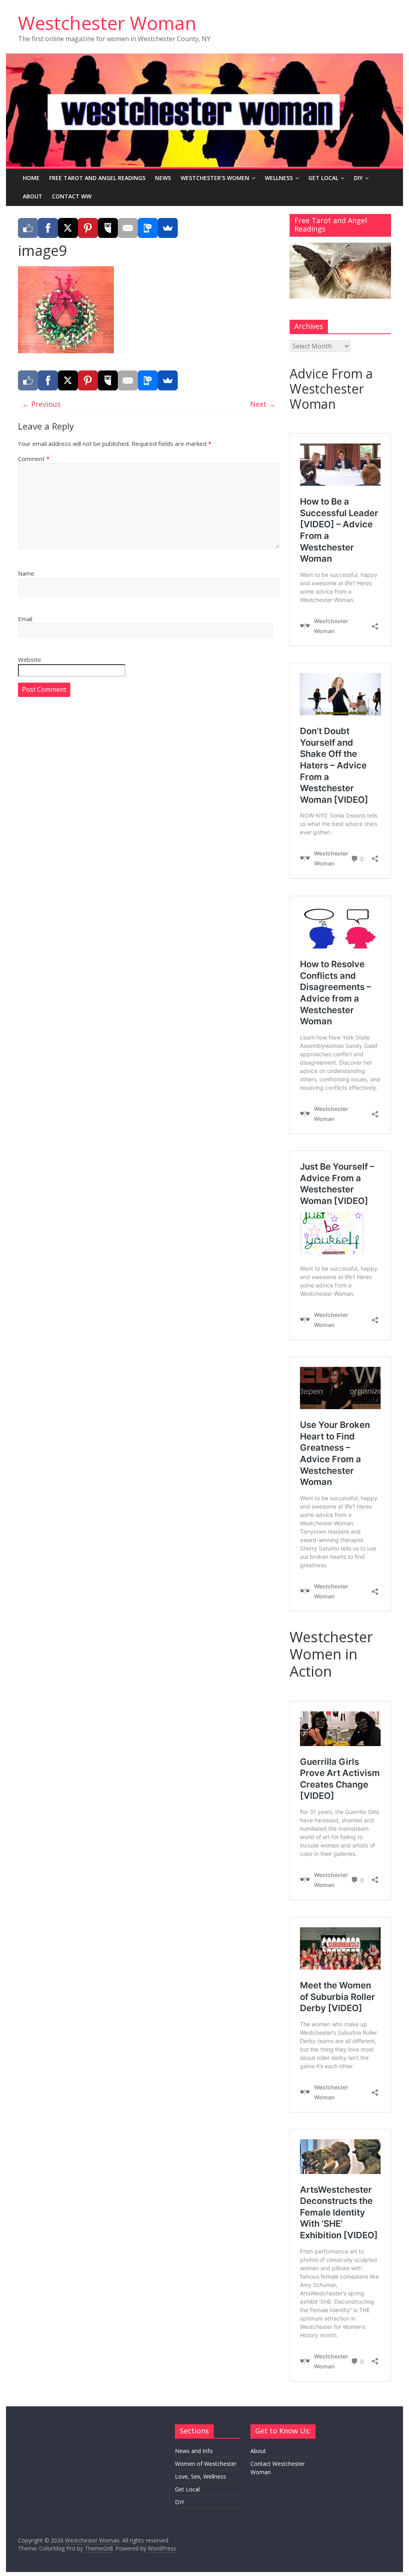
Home (31, 178)
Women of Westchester (206, 2464)
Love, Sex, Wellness (201, 2476)
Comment (34, 459)
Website (30, 659)
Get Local (323, 178)
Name (26, 573)
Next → (263, 404)
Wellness (279, 178)
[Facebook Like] (28, 228)
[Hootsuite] (108, 228)
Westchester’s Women (215, 178)
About (33, 196)
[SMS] (148, 228)
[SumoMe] (168, 228)
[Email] (128, 228)
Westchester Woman (107, 23)
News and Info (194, 2451)
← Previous (41, 404)
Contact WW (72, 196)
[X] (68, 228)
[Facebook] (48, 228)
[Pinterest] (88, 228)
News (163, 178)
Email (25, 619)
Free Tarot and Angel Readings (97, 178)
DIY (358, 178)
